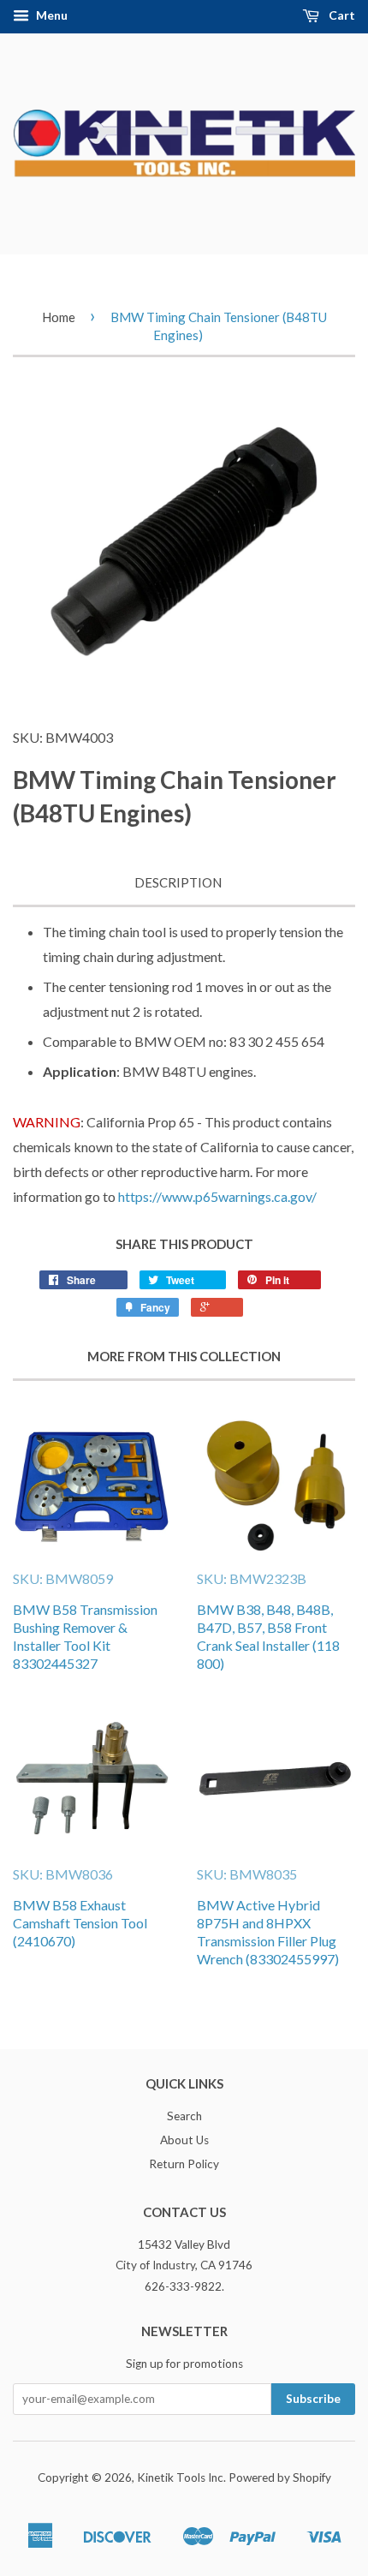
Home (59, 317)
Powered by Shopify (280, 2477)
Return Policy (184, 2164)
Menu (50, 15)
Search (184, 2116)
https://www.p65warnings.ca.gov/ (217, 1196)
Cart (341, 15)
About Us (184, 2140)
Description (178, 882)
